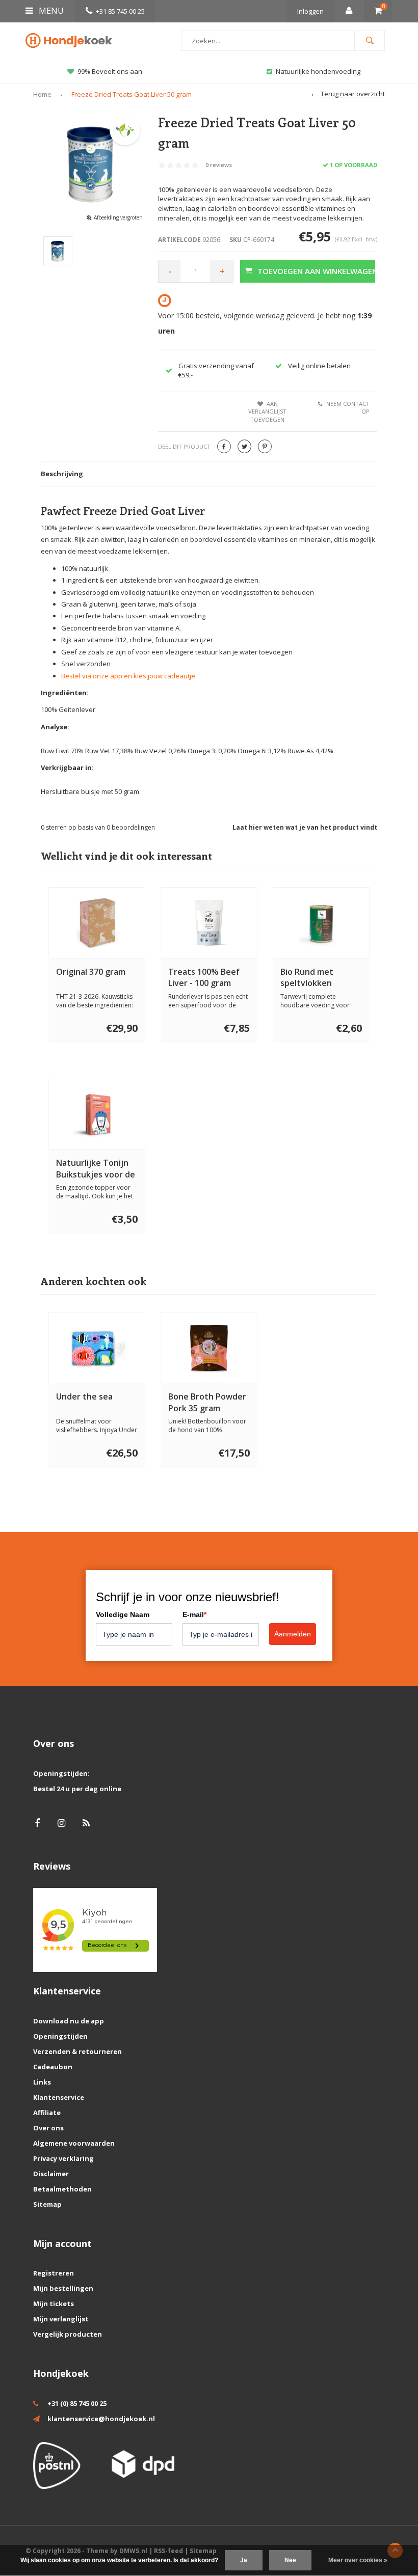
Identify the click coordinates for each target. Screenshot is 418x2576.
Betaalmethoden (62, 2189)
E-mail (194, 1614)
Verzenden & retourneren (77, 2051)
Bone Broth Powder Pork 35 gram (207, 1402)
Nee (290, 2560)
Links (42, 2082)
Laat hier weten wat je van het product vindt (305, 827)
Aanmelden (293, 1634)
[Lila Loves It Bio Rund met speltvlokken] (321, 923)
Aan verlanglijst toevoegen (267, 412)
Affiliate (47, 2113)
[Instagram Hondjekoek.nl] (61, 1823)
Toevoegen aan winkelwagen (316, 271)
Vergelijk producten (68, 2334)
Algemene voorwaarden (74, 2143)
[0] (378, 11)
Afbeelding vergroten (118, 217)
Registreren (54, 2273)
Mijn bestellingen (63, 2288)
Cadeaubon (53, 2067)
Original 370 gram (91, 972)
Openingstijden (60, 2036)
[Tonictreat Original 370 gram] (97, 923)
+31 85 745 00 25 (120, 11)
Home (42, 94)
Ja (244, 2560)
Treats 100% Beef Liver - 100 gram (204, 978)
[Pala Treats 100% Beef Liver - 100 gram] (209, 923)
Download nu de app (69, 2021)
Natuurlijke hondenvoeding (318, 71)
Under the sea (84, 1396)
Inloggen (310, 11)
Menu (50, 11)
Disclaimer (51, 2174)
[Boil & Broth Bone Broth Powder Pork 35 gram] (209, 1348)
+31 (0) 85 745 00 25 (77, 2403)
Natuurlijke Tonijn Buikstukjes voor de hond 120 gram (96, 1169)
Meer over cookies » (358, 2560)
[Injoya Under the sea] (97, 1348)
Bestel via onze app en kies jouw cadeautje (128, 676)
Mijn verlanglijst (61, 2319)
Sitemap (47, 2204)
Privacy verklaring (63, 2158)
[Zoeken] (370, 41)
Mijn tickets (54, 2304)
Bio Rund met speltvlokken (307, 978)
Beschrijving (62, 474)
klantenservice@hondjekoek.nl (101, 2419)
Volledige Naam (123, 1614)
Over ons (48, 2128)
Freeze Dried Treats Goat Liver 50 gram (132, 94)
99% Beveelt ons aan (110, 71)
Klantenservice (59, 2097)
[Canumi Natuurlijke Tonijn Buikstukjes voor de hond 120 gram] (97, 1114)
